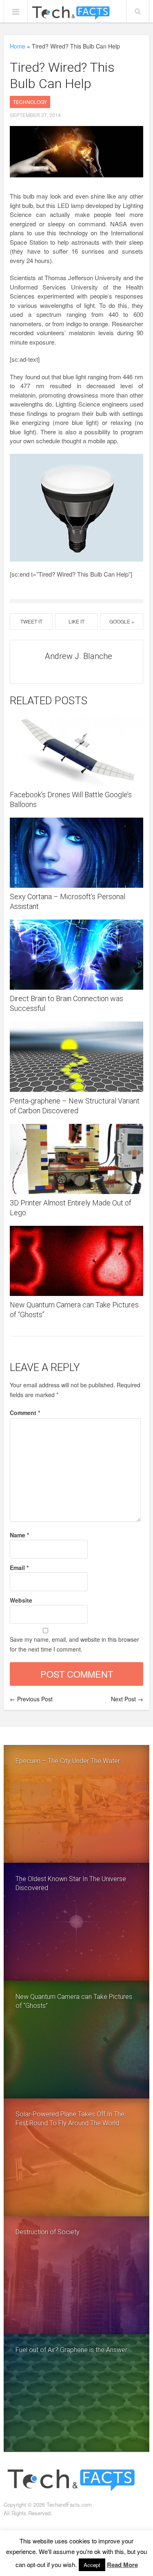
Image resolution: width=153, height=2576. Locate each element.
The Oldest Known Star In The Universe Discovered (71, 1883)
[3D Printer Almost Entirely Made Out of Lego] (76, 1159)
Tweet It (31, 621)
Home (18, 46)
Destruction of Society (48, 2232)
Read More (122, 2565)
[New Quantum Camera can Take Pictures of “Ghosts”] (76, 1261)
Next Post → (127, 1699)
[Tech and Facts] (71, 13)
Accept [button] (92, 2565)
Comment (25, 1413)
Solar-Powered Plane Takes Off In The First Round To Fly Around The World (70, 2119)
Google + (122, 621)
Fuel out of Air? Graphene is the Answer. (72, 2350)
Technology (30, 102)
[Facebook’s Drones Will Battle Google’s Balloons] (76, 750)
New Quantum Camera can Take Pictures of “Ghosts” (74, 2001)
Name (19, 1535)
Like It (76, 621)
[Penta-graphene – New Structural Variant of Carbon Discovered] (76, 1057)
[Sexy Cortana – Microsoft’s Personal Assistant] (76, 853)
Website (21, 1600)
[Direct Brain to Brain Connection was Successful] (76, 955)
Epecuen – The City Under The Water (68, 1761)
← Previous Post (31, 1699)
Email (19, 1568)
